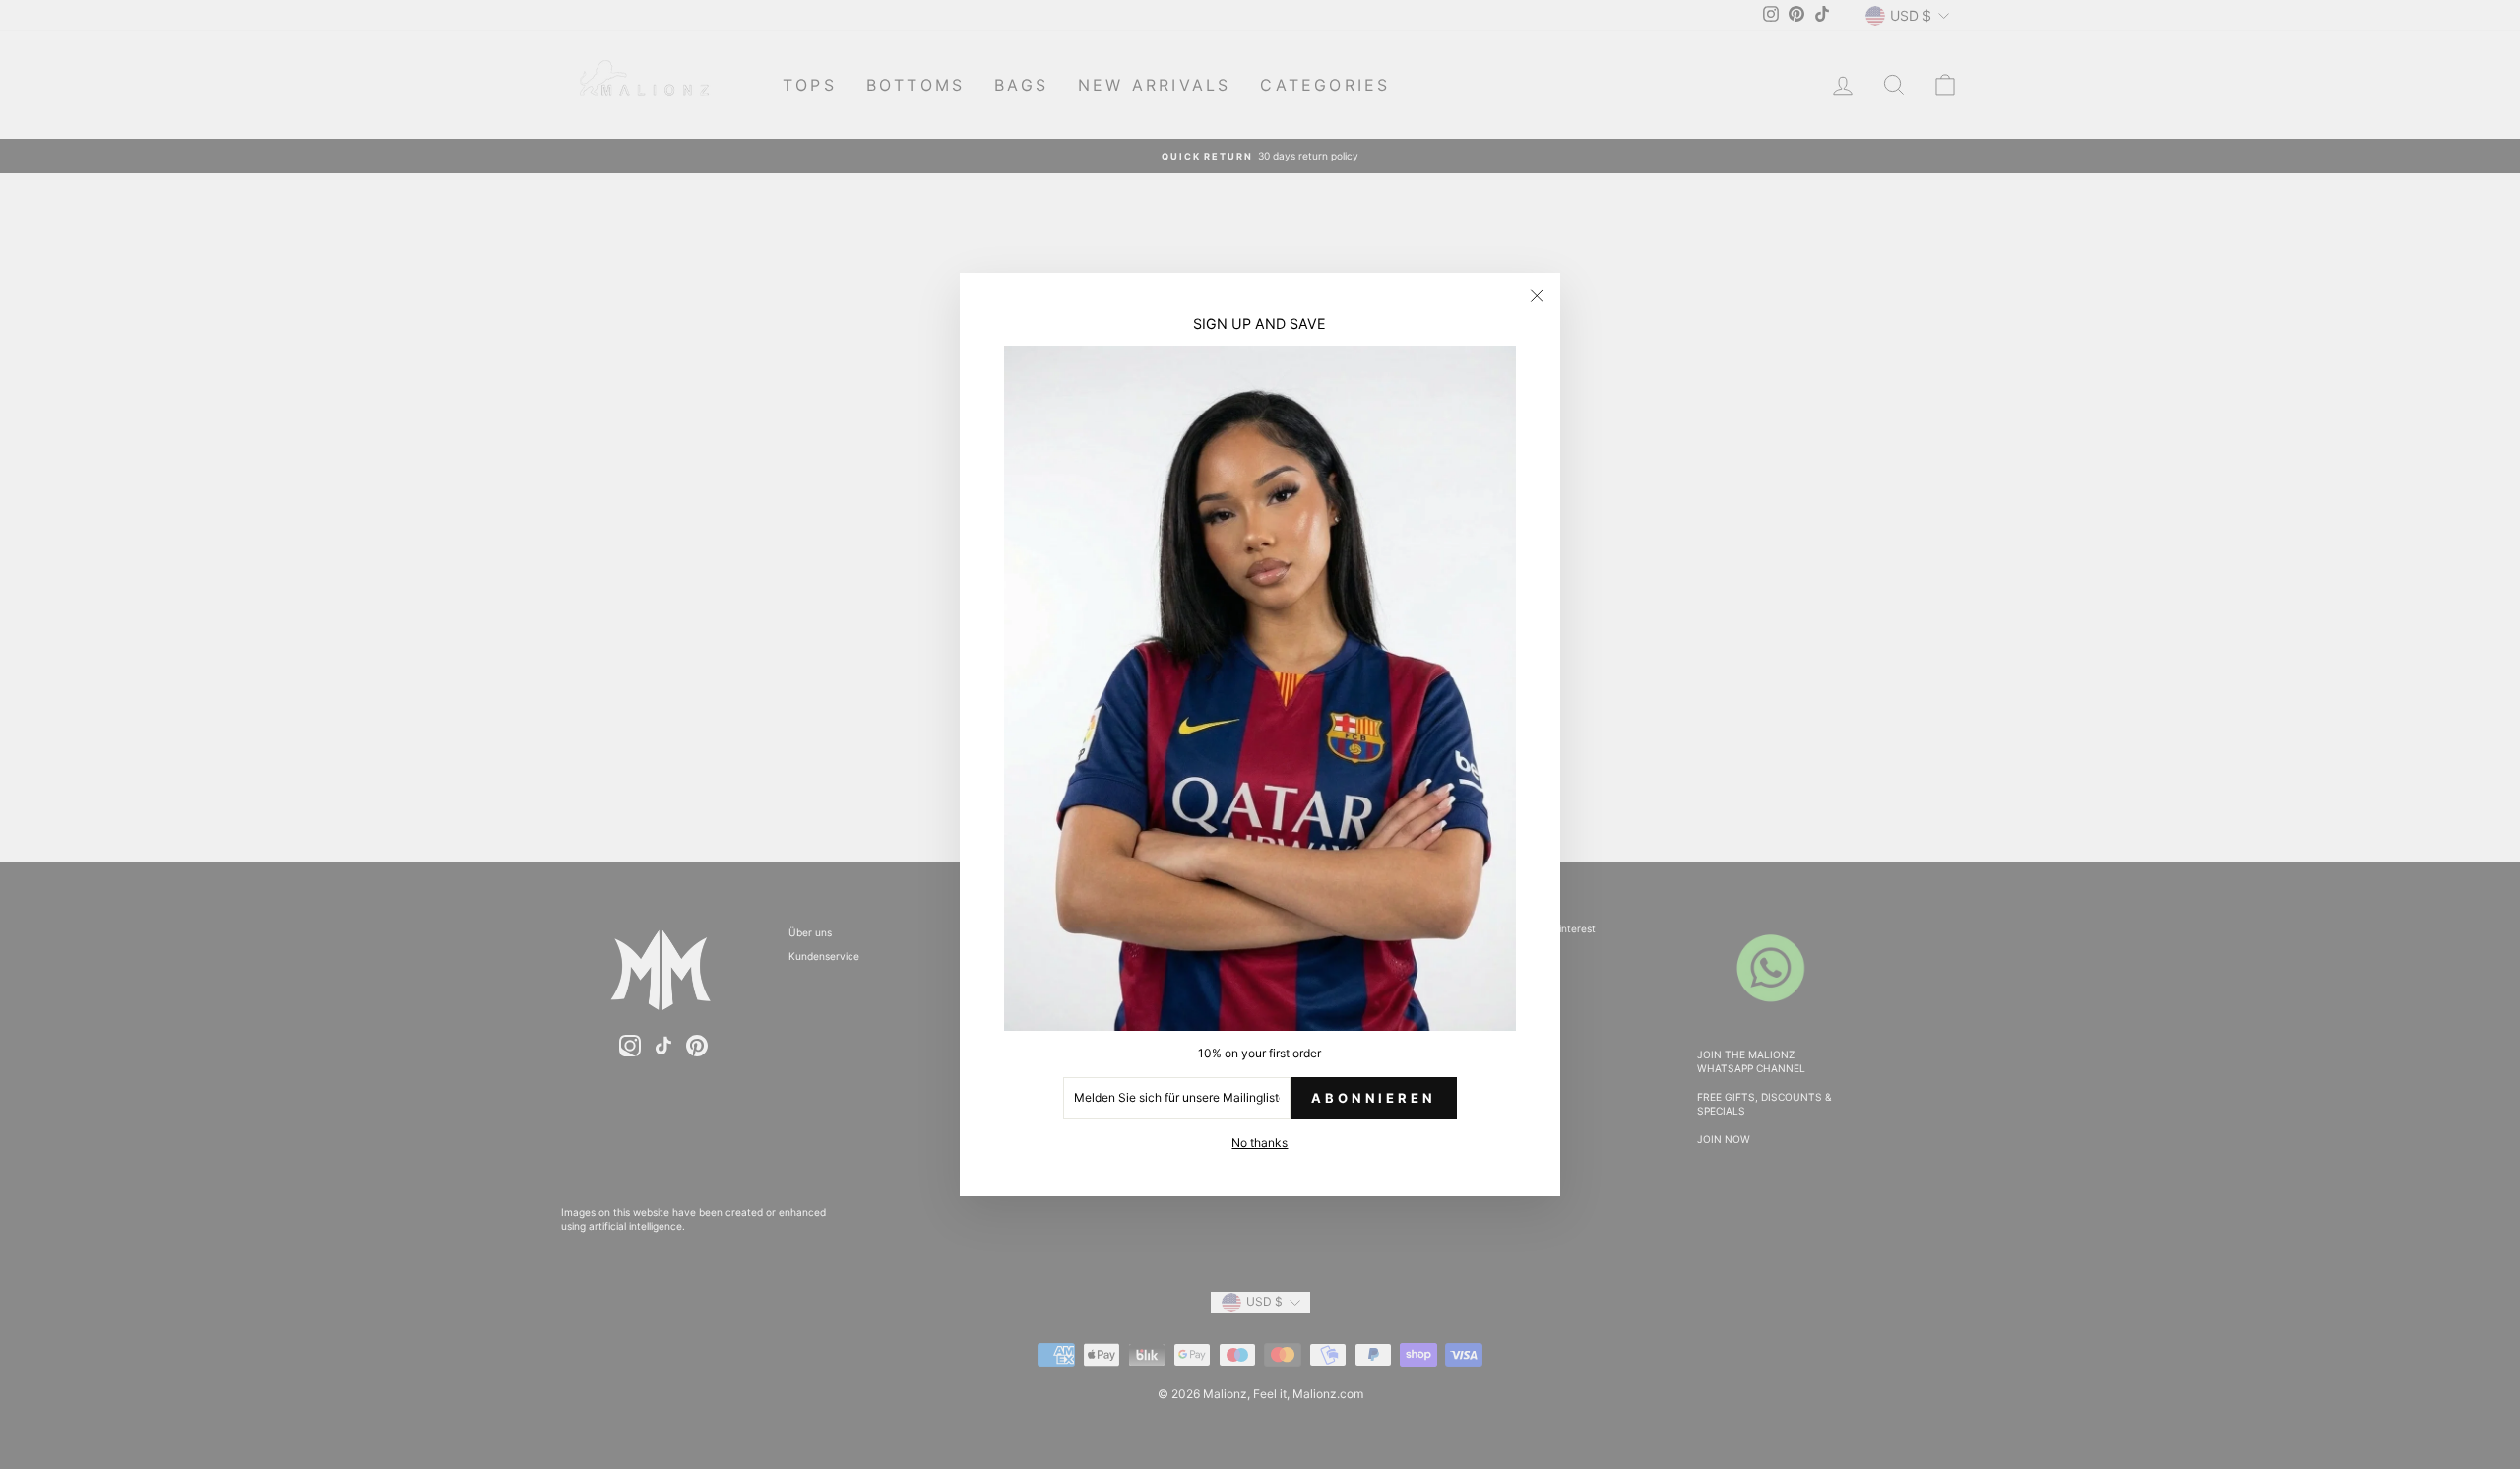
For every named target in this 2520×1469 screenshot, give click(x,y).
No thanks (1260, 1143)
